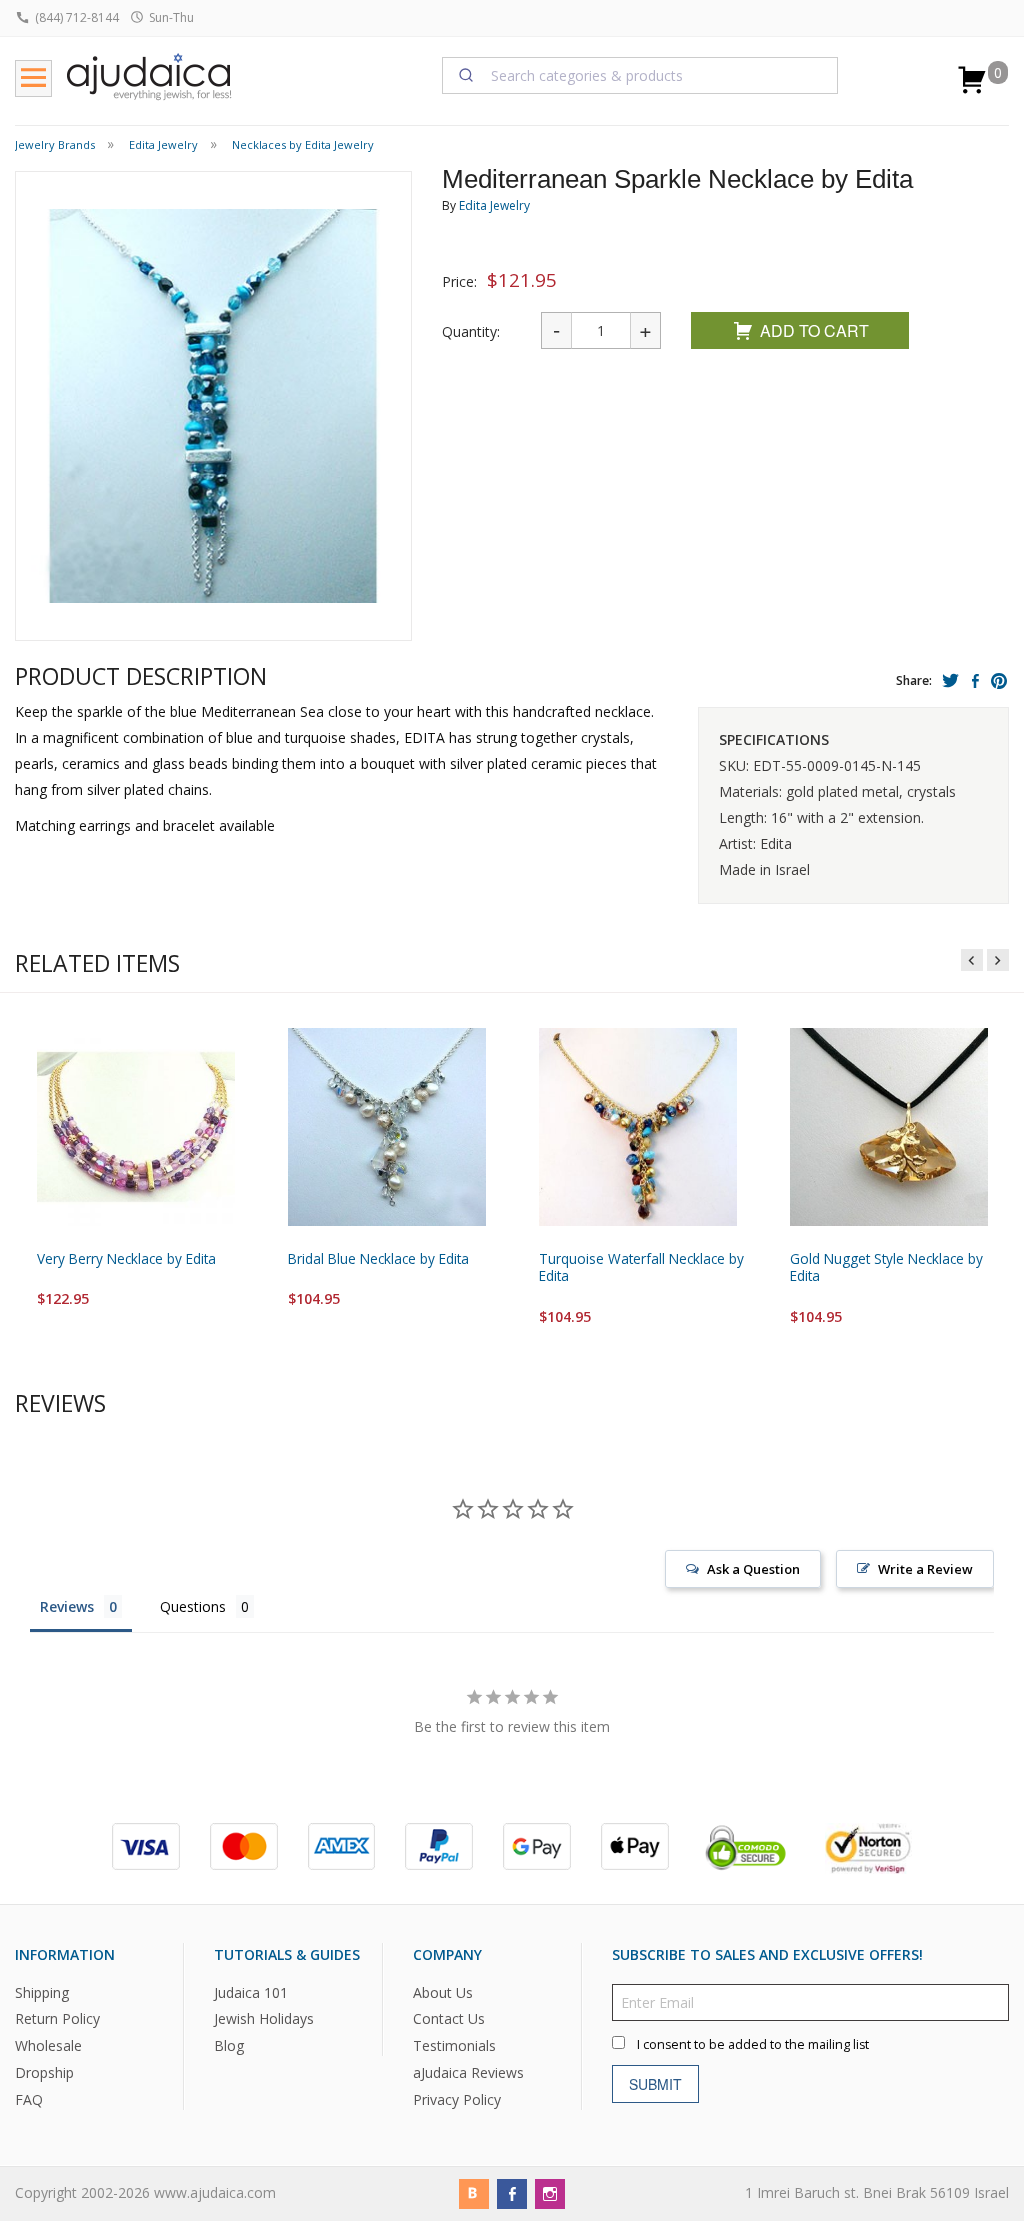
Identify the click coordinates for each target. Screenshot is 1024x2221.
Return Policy (57, 2019)
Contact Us (449, 2019)
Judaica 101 (251, 1992)
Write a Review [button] (925, 1569)
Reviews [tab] (67, 1606)
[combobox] (640, 75)
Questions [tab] (193, 1606)
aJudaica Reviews (468, 2073)
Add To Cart (814, 330)
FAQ (29, 2100)
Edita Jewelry (494, 205)
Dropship (44, 2073)
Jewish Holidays (264, 2019)
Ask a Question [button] (753, 1569)
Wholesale (48, 2046)
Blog (229, 2046)
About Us (443, 1992)
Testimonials (454, 2046)
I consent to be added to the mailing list (753, 2044)
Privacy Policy (457, 2100)
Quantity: (471, 331)
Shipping (42, 1992)
